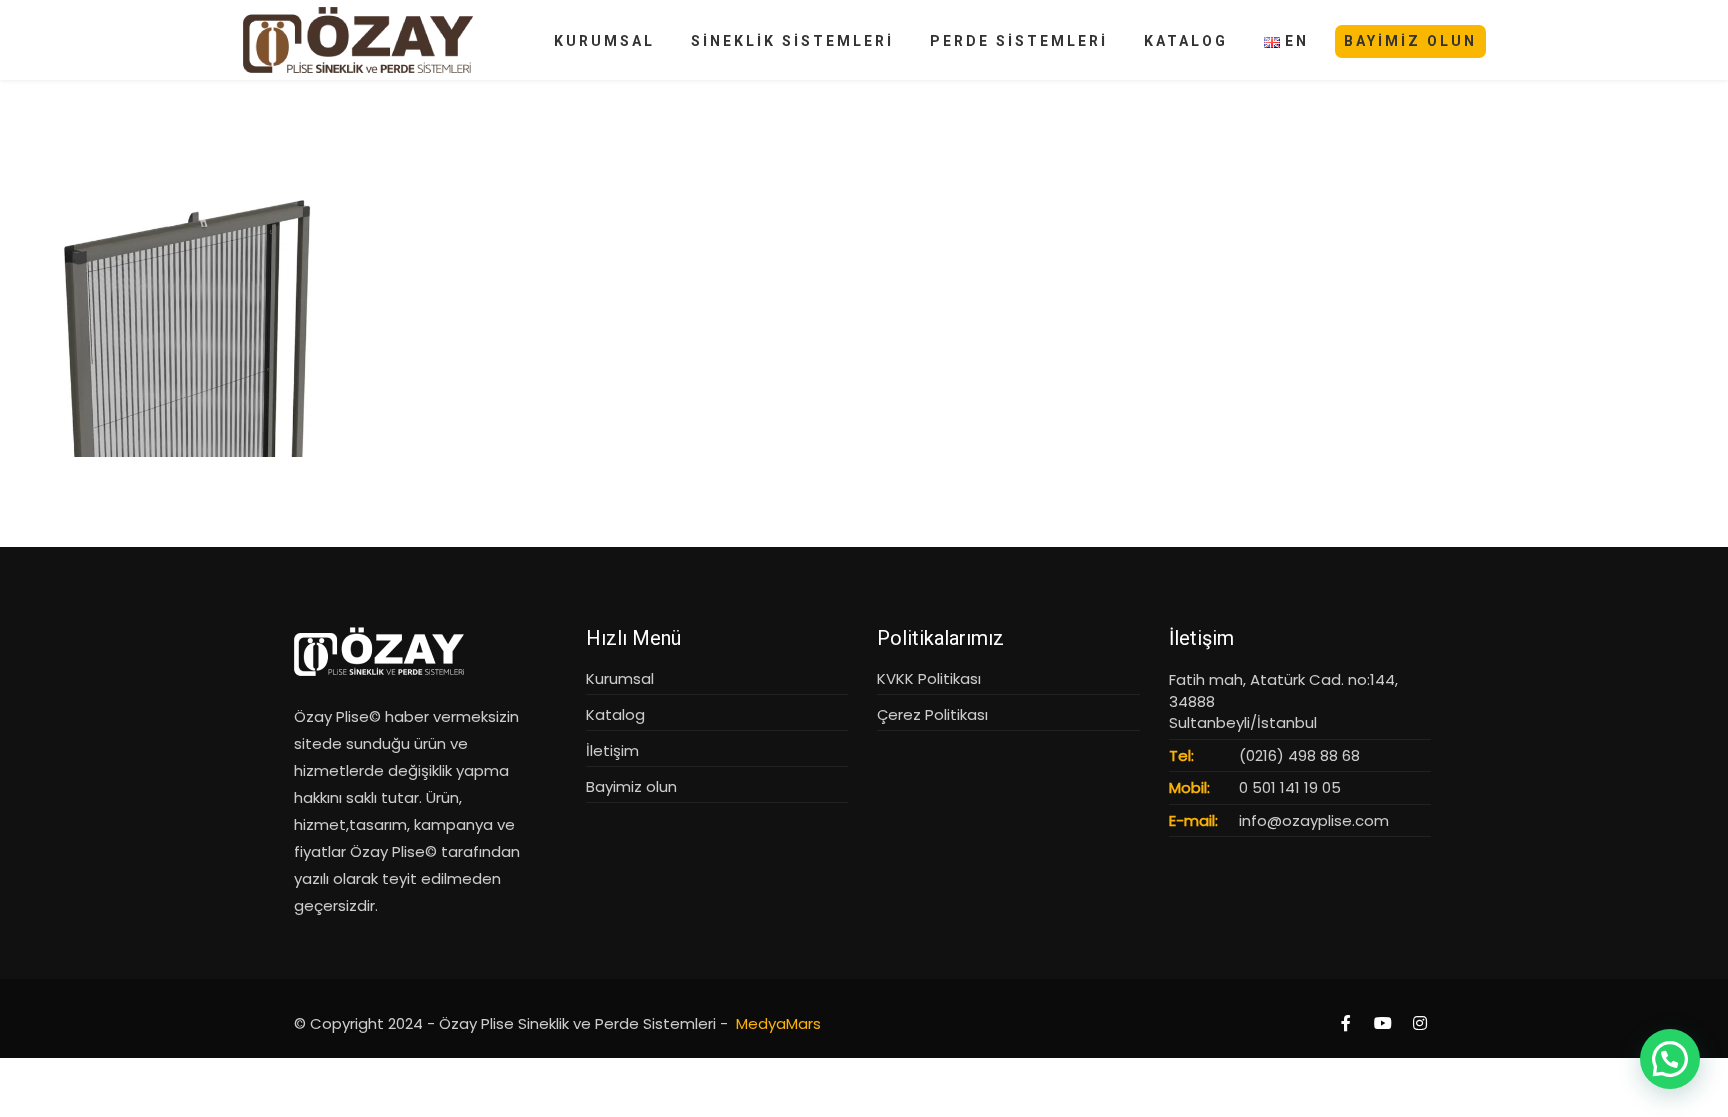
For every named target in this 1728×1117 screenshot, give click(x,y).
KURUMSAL (604, 41)
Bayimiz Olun (1410, 41)
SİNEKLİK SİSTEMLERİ (792, 41)
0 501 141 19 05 (1290, 787)
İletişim (612, 750)
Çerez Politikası (932, 714)
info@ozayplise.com (1314, 820)
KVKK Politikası (929, 678)
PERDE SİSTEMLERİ (1019, 41)
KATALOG (1186, 41)
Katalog (615, 714)
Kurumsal (620, 678)
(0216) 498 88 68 (1299, 755)
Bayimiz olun (631, 786)
